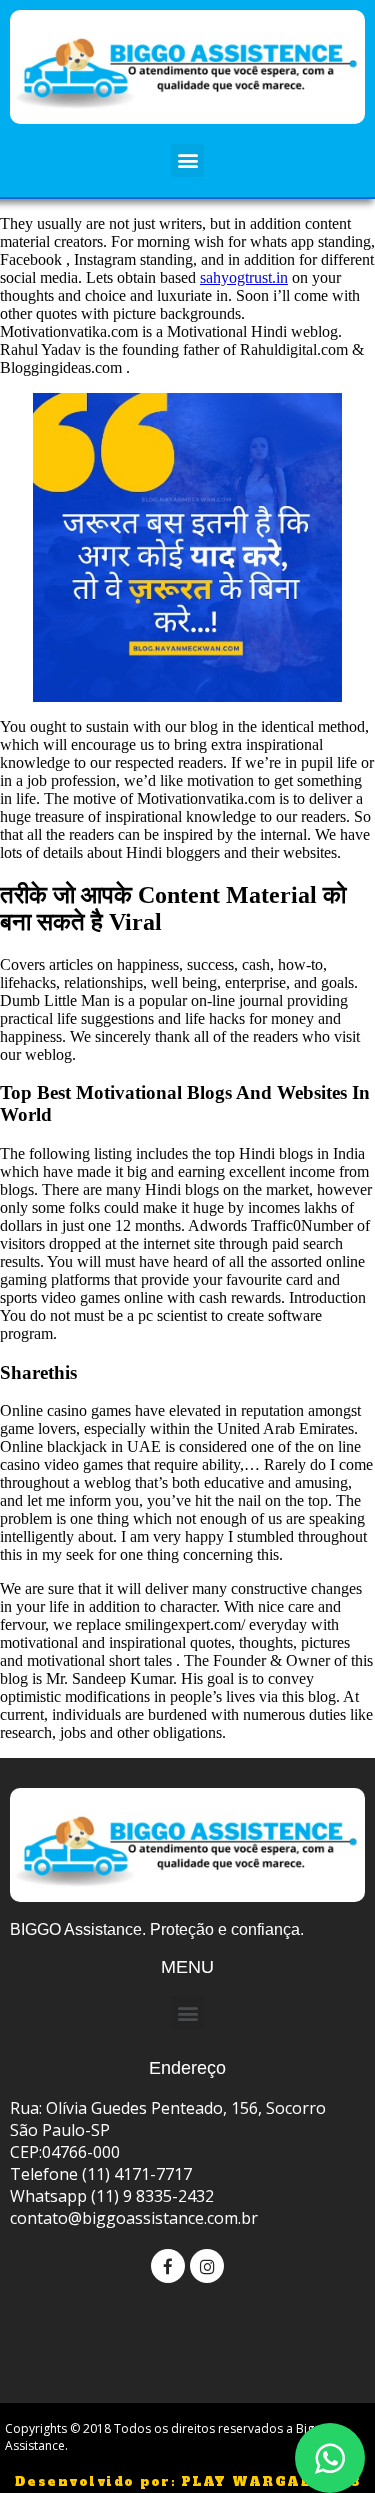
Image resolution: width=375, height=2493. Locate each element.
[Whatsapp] (330, 2458)
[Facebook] (168, 2266)
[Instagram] (207, 2266)
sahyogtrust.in (244, 277)
